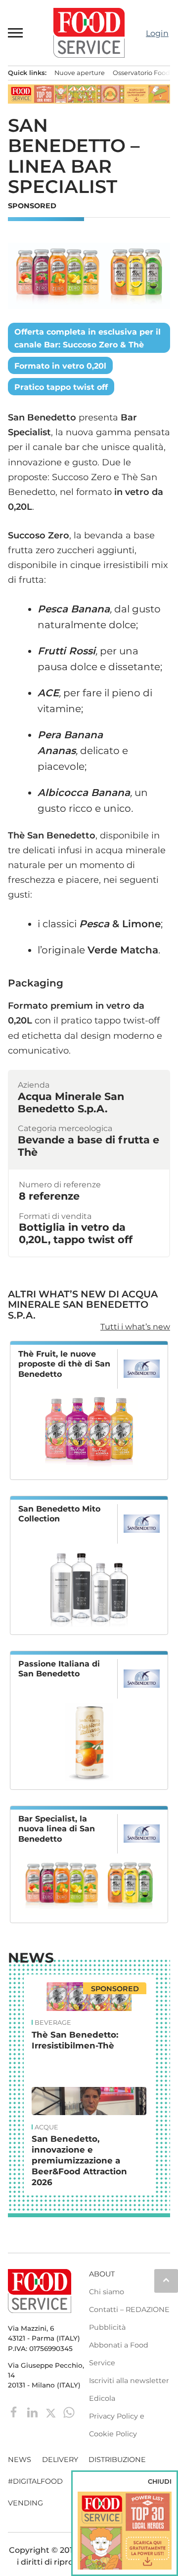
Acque (46, 2127)
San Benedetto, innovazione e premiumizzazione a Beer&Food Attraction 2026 (79, 2160)
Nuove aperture (80, 73)
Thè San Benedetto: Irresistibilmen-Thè (75, 2040)
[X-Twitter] (52, 2412)
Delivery (60, 2460)
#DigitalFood (35, 2481)
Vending (25, 2503)
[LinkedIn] (33, 2412)
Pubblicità (107, 2327)
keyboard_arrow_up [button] (166, 2280)
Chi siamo (107, 2292)
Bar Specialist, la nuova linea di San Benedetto (57, 1829)
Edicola (102, 2398)
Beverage (53, 2023)
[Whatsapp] (69, 2412)
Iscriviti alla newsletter (129, 2381)
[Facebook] (15, 2412)
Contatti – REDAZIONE (129, 2310)
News (31, 1958)
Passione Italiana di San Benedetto (59, 1669)
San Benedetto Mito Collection (59, 1514)
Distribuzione (117, 2460)
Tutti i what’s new (135, 1327)
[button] (16, 33)
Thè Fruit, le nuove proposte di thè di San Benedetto (64, 1364)
